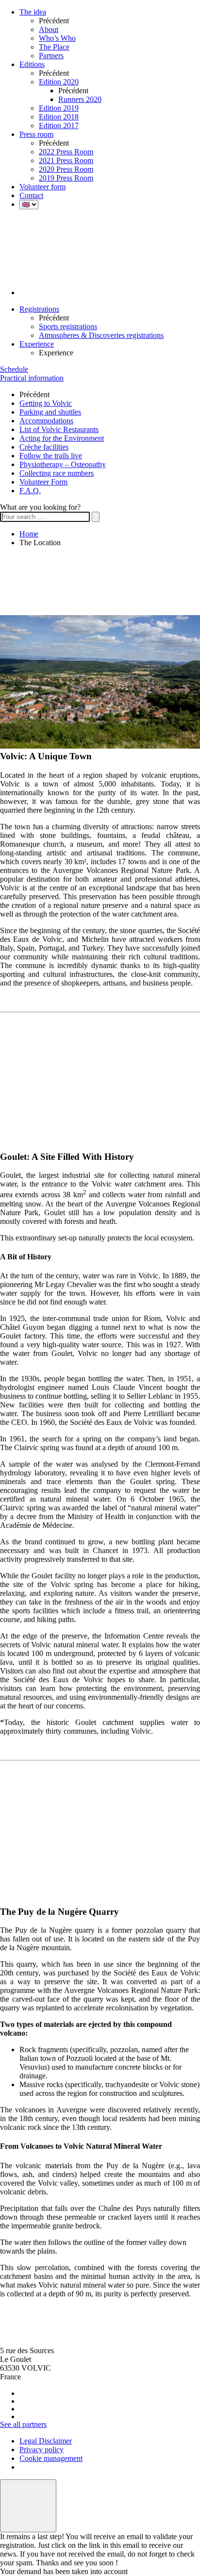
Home (29, 534)
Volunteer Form (43, 482)
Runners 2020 (80, 99)
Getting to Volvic (46, 403)
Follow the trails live (51, 456)
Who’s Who (57, 38)
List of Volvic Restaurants (59, 429)
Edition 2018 (59, 117)
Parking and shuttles (50, 412)
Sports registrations (68, 326)
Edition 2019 (59, 108)
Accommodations (46, 421)
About (49, 29)
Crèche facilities (44, 447)
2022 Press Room (66, 152)
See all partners (23, 2424)
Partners (51, 56)
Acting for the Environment (62, 438)
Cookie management (51, 2458)
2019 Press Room (66, 178)
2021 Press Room (66, 160)
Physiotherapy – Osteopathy (63, 464)
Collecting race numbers (57, 473)
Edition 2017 (59, 125)
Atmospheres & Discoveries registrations (101, 335)
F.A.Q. (30, 491)
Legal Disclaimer (46, 2441)
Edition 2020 (59, 82)
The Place (54, 47)
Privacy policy (42, 2450)
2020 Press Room (66, 169)
